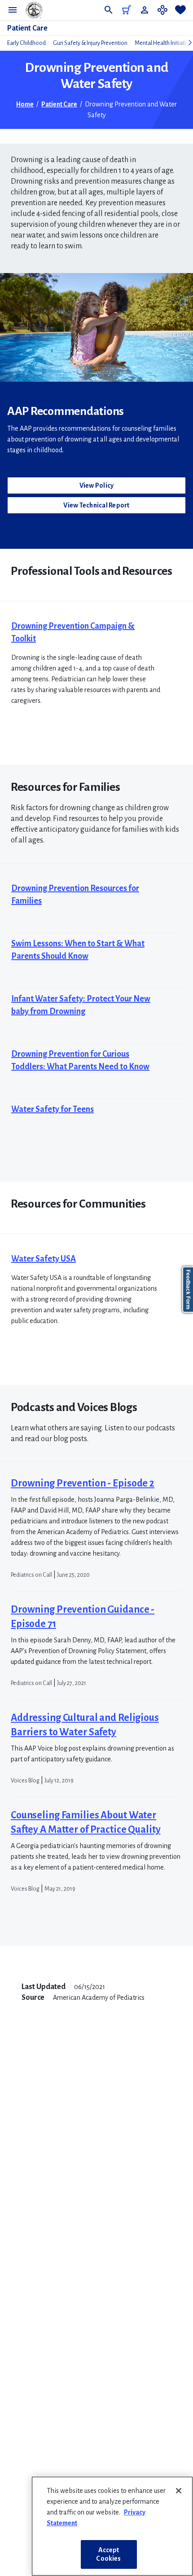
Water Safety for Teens (53, 1109)
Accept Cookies (108, 2554)
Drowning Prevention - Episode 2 (83, 1483)
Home (25, 104)
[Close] (179, 2491)
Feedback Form (188, 1290)
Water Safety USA (44, 1259)
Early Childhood (26, 43)
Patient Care (27, 28)
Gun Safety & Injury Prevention (90, 43)
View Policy (97, 485)
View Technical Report (96, 505)
